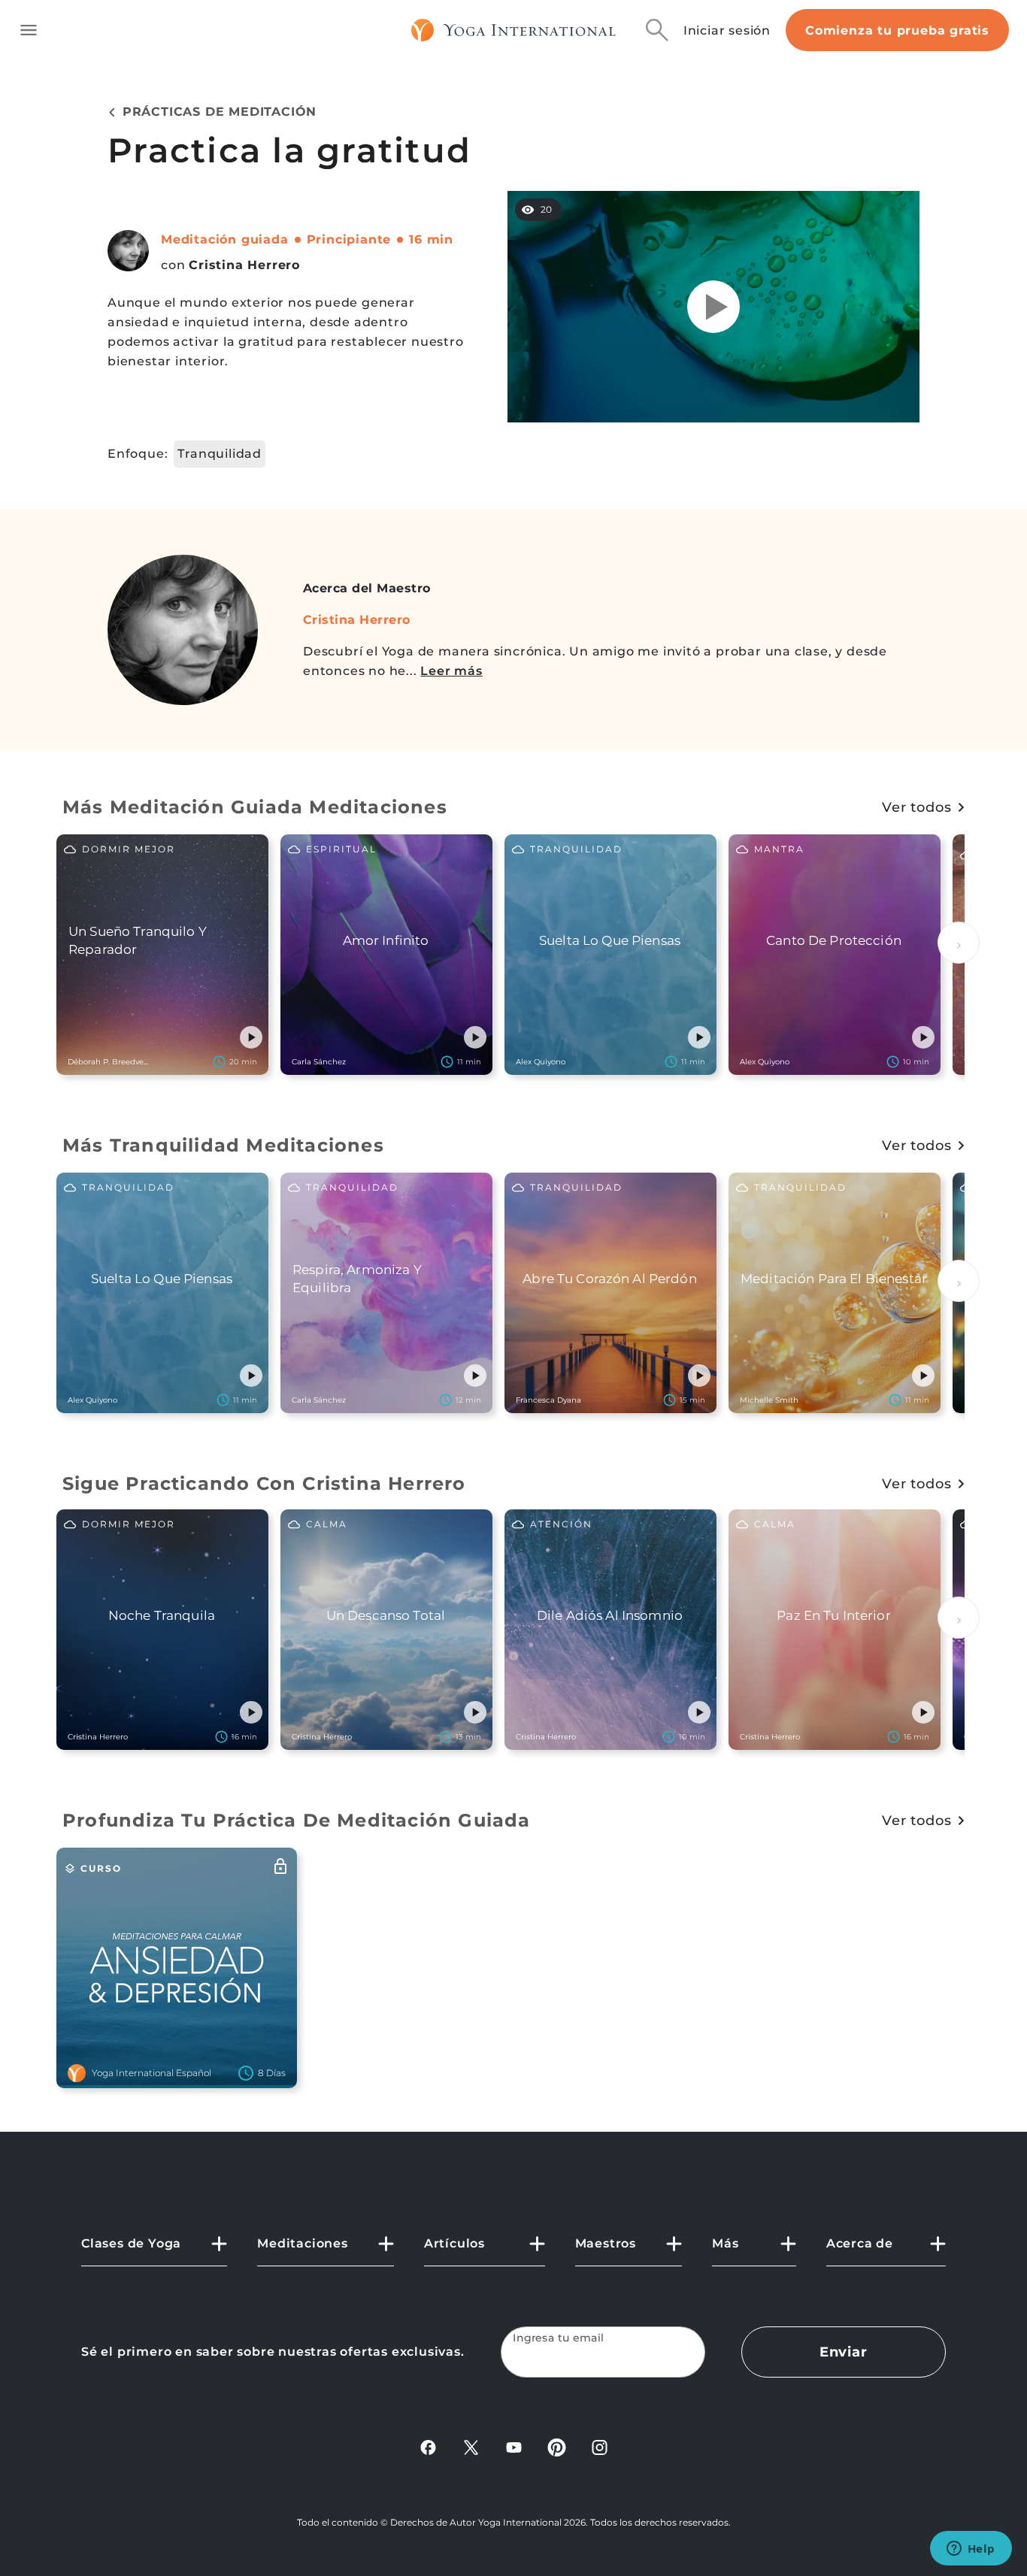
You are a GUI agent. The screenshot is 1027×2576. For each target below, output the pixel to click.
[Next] (959, 943)
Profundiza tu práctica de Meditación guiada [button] (297, 1820)
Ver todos (917, 807)
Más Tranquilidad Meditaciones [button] (223, 1145)
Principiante (349, 239)
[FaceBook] (428, 2446)
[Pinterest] (557, 2446)
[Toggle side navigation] (29, 30)
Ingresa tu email (559, 2338)
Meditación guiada (225, 239)
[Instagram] (600, 2446)
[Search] (657, 30)
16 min (431, 239)
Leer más (451, 671)
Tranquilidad (220, 454)
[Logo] (514, 30)
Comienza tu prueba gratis (897, 30)
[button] (251, 1037)
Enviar (844, 2352)
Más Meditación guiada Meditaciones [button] (255, 807)
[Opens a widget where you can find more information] (971, 2550)
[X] (471, 2446)
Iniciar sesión (727, 30)
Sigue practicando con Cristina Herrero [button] (264, 1483)
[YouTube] (514, 2446)
